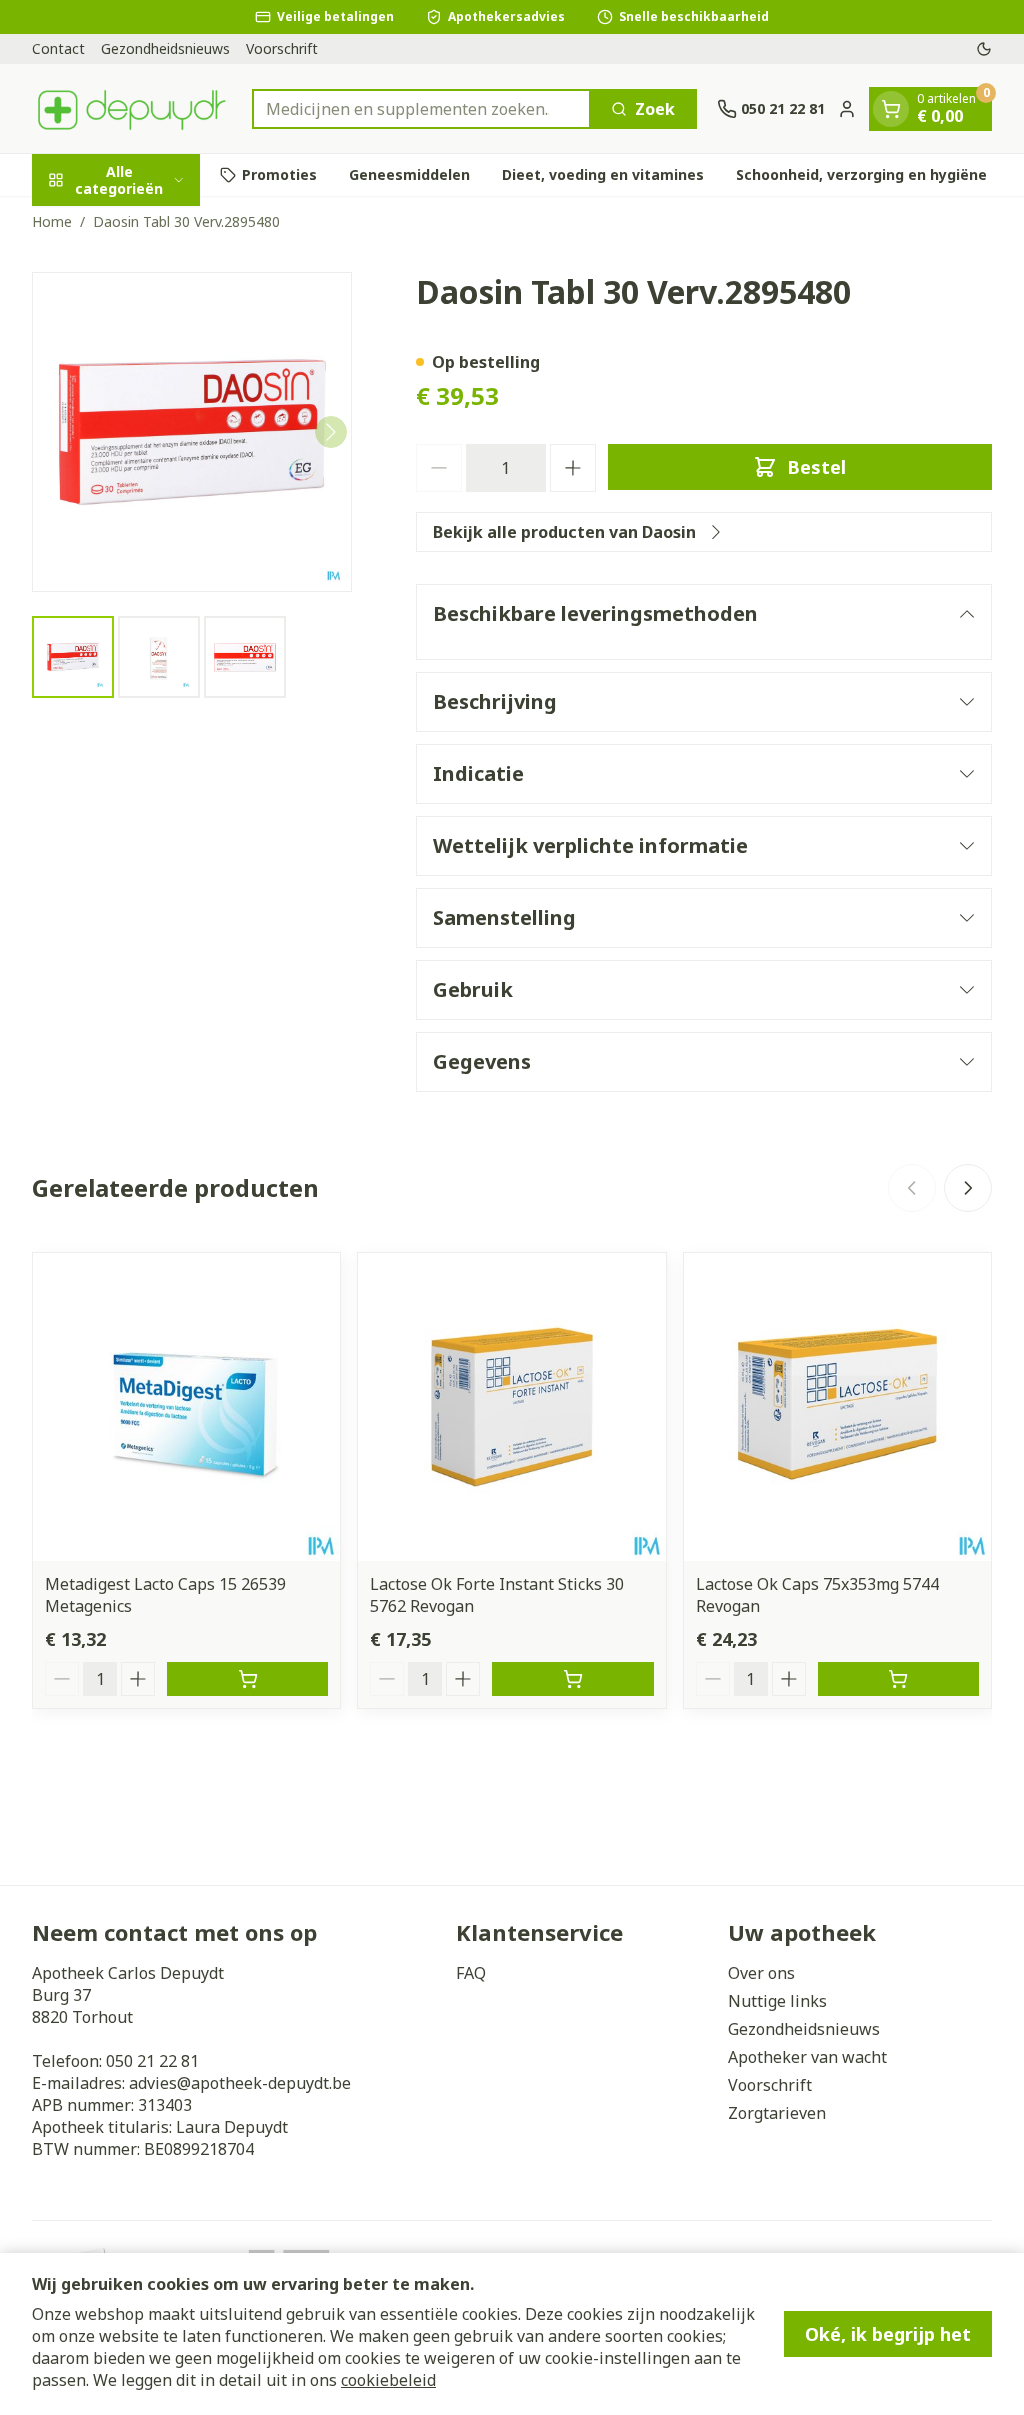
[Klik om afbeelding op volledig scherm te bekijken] (192, 432)
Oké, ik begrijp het (888, 2334)
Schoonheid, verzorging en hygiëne (861, 174)
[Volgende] (331, 432)
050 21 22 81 (152, 2061)
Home (52, 221)
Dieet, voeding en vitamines (603, 174)
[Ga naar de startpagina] (132, 108)
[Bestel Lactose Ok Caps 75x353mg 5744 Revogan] (898, 1679)
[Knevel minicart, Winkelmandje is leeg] (891, 109)
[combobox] (421, 109)
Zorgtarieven (777, 2113)
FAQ (471, 1973)
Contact (58, 48)
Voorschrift (282, 48)
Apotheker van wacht (807, 2057)
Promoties (279, 174)
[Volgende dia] (968, 1188)
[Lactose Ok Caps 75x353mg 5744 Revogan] (837, 1406)
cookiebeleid (388, 2380)
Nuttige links (777, 2001)
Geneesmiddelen (409, 174)
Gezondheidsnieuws (165, 48)
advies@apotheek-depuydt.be (240, 2083)
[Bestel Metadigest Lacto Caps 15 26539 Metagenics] (247, 1679)
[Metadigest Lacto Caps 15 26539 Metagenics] (186, 1406)
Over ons (761, 1973)
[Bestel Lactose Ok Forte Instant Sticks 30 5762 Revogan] (572, 1679)
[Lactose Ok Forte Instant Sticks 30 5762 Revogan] (511, 1406)
